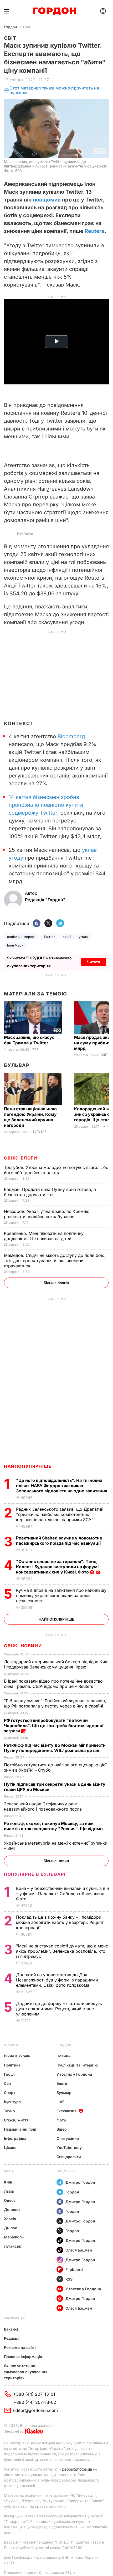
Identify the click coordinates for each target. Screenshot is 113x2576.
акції (67, 937)
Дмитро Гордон (80, 2182)
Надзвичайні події (21, 2129)
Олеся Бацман (79, 2250)
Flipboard (74, 2269)
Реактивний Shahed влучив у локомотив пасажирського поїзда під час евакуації (59, 1541)
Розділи (64, 2045)
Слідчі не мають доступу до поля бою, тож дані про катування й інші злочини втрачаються (55, 1261)
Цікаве (10, 2147)
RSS (69, 2279)
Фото (61, 2120)
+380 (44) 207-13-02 (35, 2402)
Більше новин (56, 1861)
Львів (9, 2191)
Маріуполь (14, 2237)
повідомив (47, 200)
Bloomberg (71, 736)
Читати (94, 962)
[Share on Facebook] (37, 924)
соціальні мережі (21, 937)
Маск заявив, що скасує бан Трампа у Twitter (29, 1040)
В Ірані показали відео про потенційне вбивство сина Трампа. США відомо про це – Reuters (53, 1684)
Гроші (9, 2074)
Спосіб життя (16, 2120)
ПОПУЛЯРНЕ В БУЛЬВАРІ (35, 1874)
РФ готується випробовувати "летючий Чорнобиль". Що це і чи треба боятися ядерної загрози (54, 1726)
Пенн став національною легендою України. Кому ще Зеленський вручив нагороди (30, 1117)
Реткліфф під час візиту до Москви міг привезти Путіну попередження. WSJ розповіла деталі (55, 1748)
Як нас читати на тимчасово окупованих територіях (26, 2372)
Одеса (10, 2200)
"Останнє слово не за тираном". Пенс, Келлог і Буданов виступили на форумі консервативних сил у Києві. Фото (57, 1567)
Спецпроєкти (69, 2157)
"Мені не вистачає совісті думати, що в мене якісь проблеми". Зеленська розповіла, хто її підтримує (62, 1951)
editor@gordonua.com (35, 2410)
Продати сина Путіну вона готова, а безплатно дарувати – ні (50, 1192)
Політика (12, 2065)
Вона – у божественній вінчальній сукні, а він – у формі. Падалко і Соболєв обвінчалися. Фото (62, 1894)
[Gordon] (55, 11)
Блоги (62, 2083)
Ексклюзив (66, 2111)
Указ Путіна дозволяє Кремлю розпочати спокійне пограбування (47, 1214)
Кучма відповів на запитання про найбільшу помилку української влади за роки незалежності (61, 1595)
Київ (8, 2182)
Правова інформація (23, 2357)
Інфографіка (15, 2138)
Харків (10, 2219)
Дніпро (11, 2228)
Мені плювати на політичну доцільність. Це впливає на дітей (44, 1236)
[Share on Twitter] (48, 924)
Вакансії (12, 2329)
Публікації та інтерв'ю (77, 2065)
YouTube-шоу (69, 2147)
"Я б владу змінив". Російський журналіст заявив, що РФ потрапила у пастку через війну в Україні (55, 1703)
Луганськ (12, 2246)
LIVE (60, 2102)
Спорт (10, 2093)
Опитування (68, 2138)
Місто (9, 2171)
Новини (11, 2045)
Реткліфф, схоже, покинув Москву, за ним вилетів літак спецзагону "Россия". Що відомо (54, 1826)
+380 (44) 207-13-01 (34, 2394)
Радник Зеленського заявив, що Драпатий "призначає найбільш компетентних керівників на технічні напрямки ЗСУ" (60, 1514)
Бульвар (17, 1065)
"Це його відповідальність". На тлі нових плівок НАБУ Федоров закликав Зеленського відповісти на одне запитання (62, 1486)
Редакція (12, 2338)
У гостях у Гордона (74, 2074)
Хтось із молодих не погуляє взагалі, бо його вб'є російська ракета (56, 1170)
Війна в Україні (18, 2056)
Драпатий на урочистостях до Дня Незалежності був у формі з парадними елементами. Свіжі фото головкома (57, 1980)
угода (83, 937)
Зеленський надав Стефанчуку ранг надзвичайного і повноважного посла (44, 1806)
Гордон (10, 27)
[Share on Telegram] (60, 924)
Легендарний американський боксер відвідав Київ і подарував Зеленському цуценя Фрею (56, 1664)
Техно (9, 2111)
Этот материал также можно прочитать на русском (54, 90)
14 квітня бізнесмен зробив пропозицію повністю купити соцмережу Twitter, (46, 805)
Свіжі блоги (21, 1158)
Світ (27, 27)
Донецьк (12, 2210)
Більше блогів (56, 1283)
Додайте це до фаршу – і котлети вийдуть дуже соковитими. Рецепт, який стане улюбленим (59, 2009)
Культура (12, 2102)
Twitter (49, 937)
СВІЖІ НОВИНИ (23, 1646)
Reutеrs (94, 231)
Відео (62, 2129)
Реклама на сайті (20, 2347)
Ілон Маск (15, 945)
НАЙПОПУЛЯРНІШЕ (28, 1466)
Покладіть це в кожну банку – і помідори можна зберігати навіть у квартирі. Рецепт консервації (60, 1922)
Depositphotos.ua (77, 2469)
